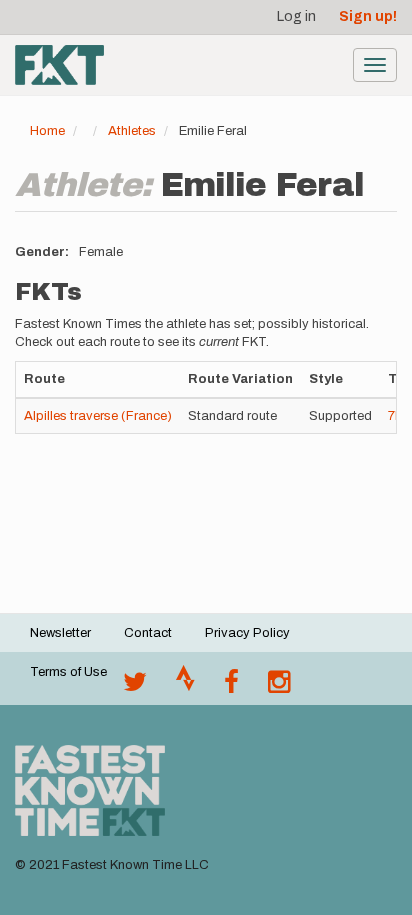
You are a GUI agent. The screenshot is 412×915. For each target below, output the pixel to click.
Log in (296, 16)
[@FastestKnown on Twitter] (135, 687)
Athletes (132, 131)
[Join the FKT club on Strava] (185, 687)
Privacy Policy (247, 633)
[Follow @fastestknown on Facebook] (231, 687)
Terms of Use (68, 672)
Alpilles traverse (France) (98, 416)
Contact (148, 633)
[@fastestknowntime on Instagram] (279, 687)
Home (47, 131)
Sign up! (368, 16)
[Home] (59, 65)
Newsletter (60, 633)
